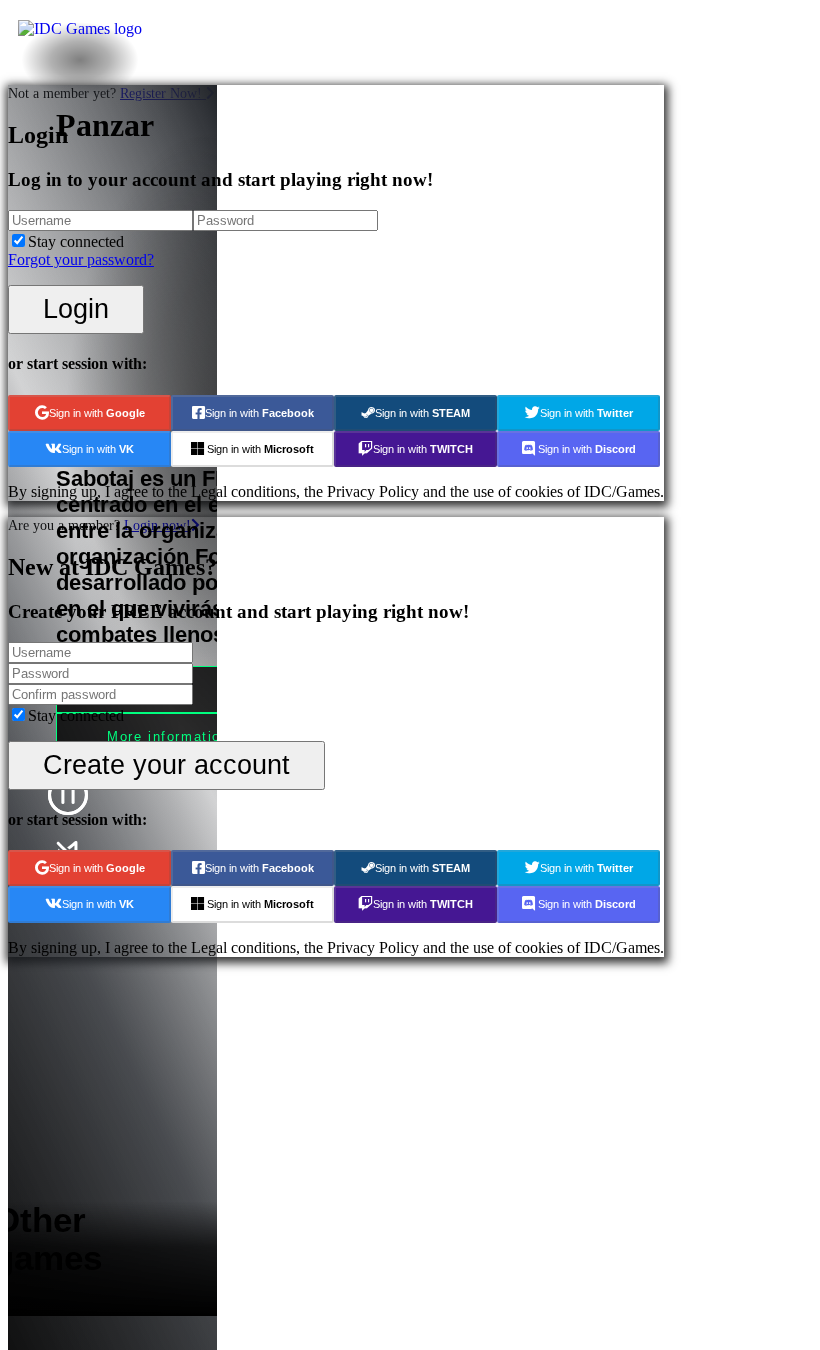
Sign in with (97, 413)
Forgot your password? (81, 259)
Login (76, 308)
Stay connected (76, 241)
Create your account (166, 764)
